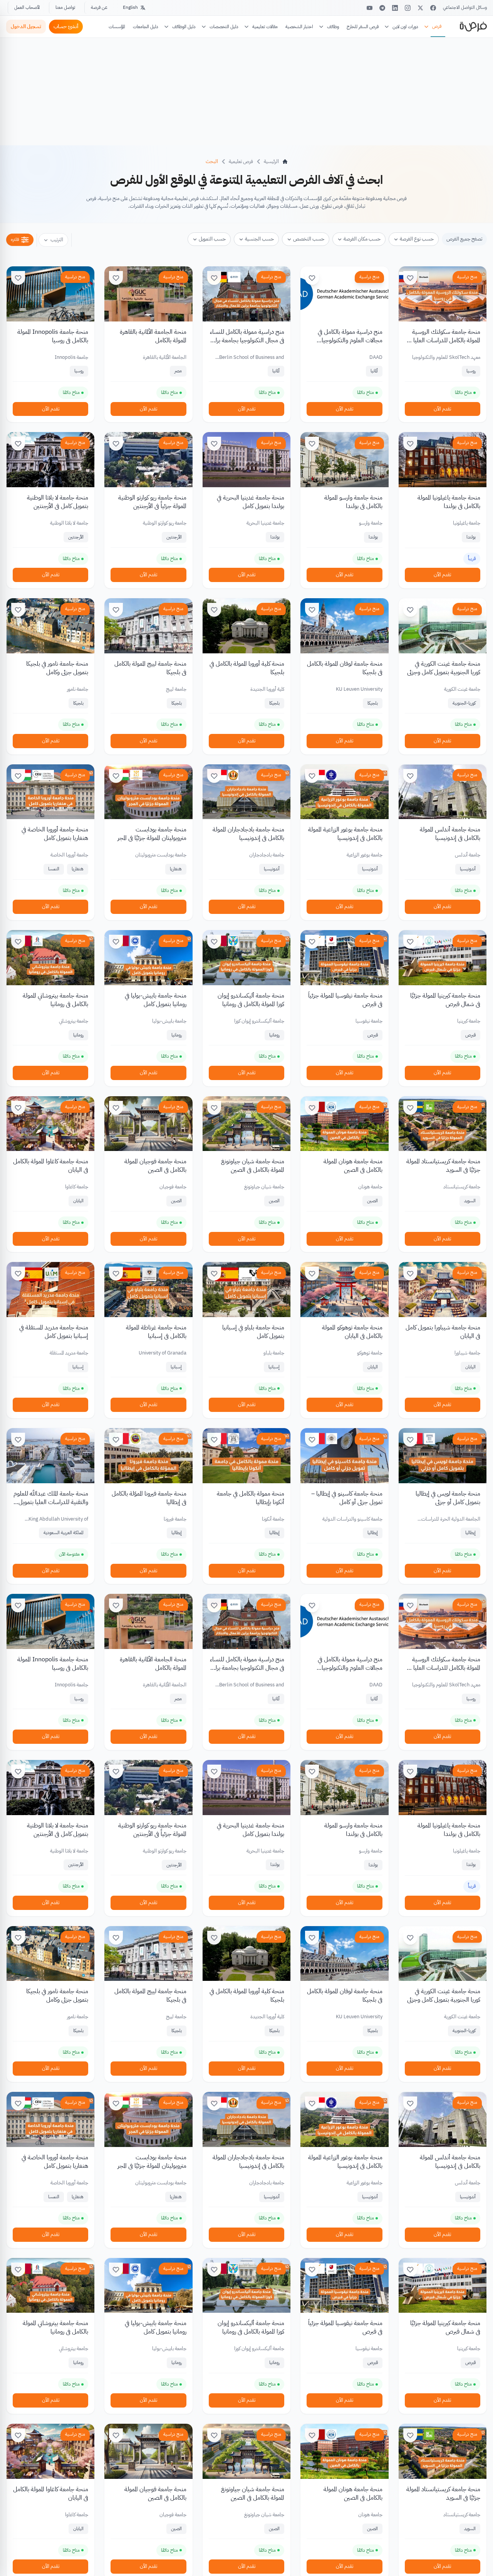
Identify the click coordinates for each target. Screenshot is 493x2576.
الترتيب (57, 240)
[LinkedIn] (395, 8)
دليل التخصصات (224, 27)
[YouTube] (370, 8)
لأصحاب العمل (27, 7)
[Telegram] (382, 8)
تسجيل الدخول (26, 26)
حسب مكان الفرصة (362, 239)
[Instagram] (408, 8)
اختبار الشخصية (299, 27)
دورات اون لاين (405, 27)
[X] (420, 8)
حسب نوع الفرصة (417, 239)
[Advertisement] (246, 2559)
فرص (437, 26)
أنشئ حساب (66, 26)
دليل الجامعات (146, 27)
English (130, 7)
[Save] (410, 278)
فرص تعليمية (241, 161)
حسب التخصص (309, 239)
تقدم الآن (442, 409)
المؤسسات (117, 27)
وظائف (333, 27)
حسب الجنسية (259, 239)
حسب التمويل (212, 239)
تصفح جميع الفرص (464, 239)
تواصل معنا (65, 7)
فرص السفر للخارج (363, 27)
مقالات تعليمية (265, 27)
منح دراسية (467, 277)
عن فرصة (99, 7)
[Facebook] (433, 8)
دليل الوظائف (184, 27)
